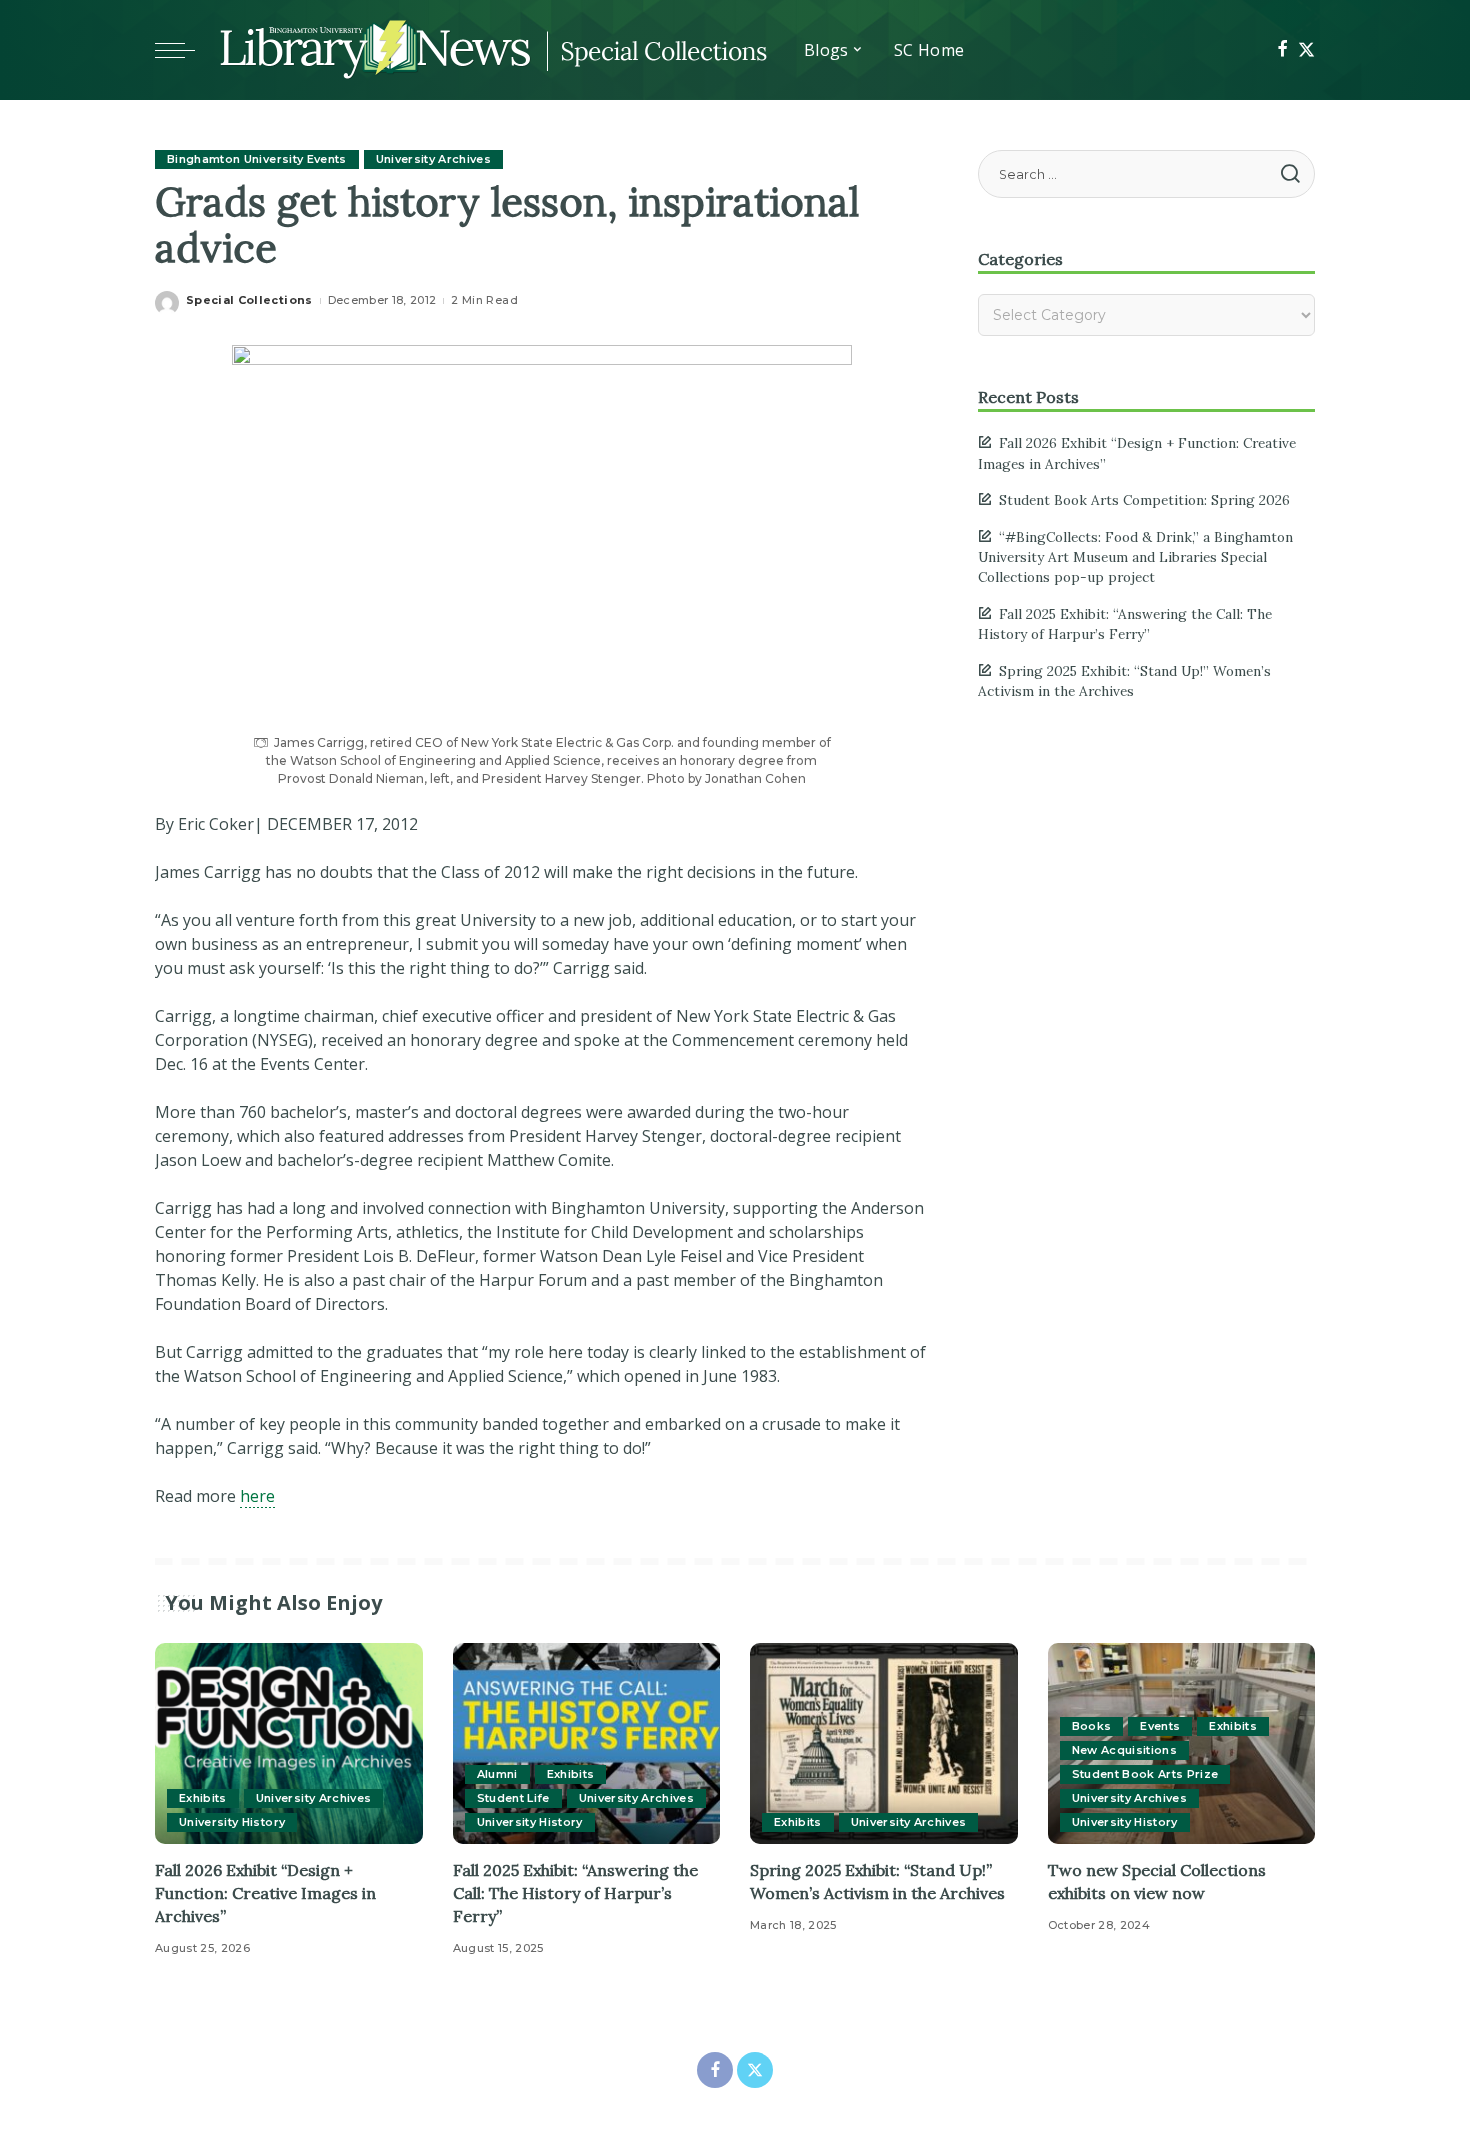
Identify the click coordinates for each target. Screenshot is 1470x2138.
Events (1160, 1726)
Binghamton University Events (257, 159)
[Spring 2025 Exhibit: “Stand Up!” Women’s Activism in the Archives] (884, 1743)
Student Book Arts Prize (1145, 1774)
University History (232, 1822)
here (257, 1496)
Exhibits (203, 1798)
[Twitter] (1306, 50)
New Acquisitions (1125, 1750)
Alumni (497, 1774)
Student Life (513, 1798)
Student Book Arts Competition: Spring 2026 (1144, 500)
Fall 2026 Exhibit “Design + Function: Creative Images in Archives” (265, 1893)
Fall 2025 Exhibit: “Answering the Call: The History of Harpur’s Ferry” (575, 1893)
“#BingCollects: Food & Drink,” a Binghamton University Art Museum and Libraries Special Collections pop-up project (1135, 557)
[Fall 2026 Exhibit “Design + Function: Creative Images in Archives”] (289, 1743)
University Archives (434, 159)
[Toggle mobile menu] (185, 50)
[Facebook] (1282, 50)
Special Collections (249, 300)
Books (1092, 1726)
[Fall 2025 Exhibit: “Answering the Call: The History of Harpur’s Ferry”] (587, 1743)
